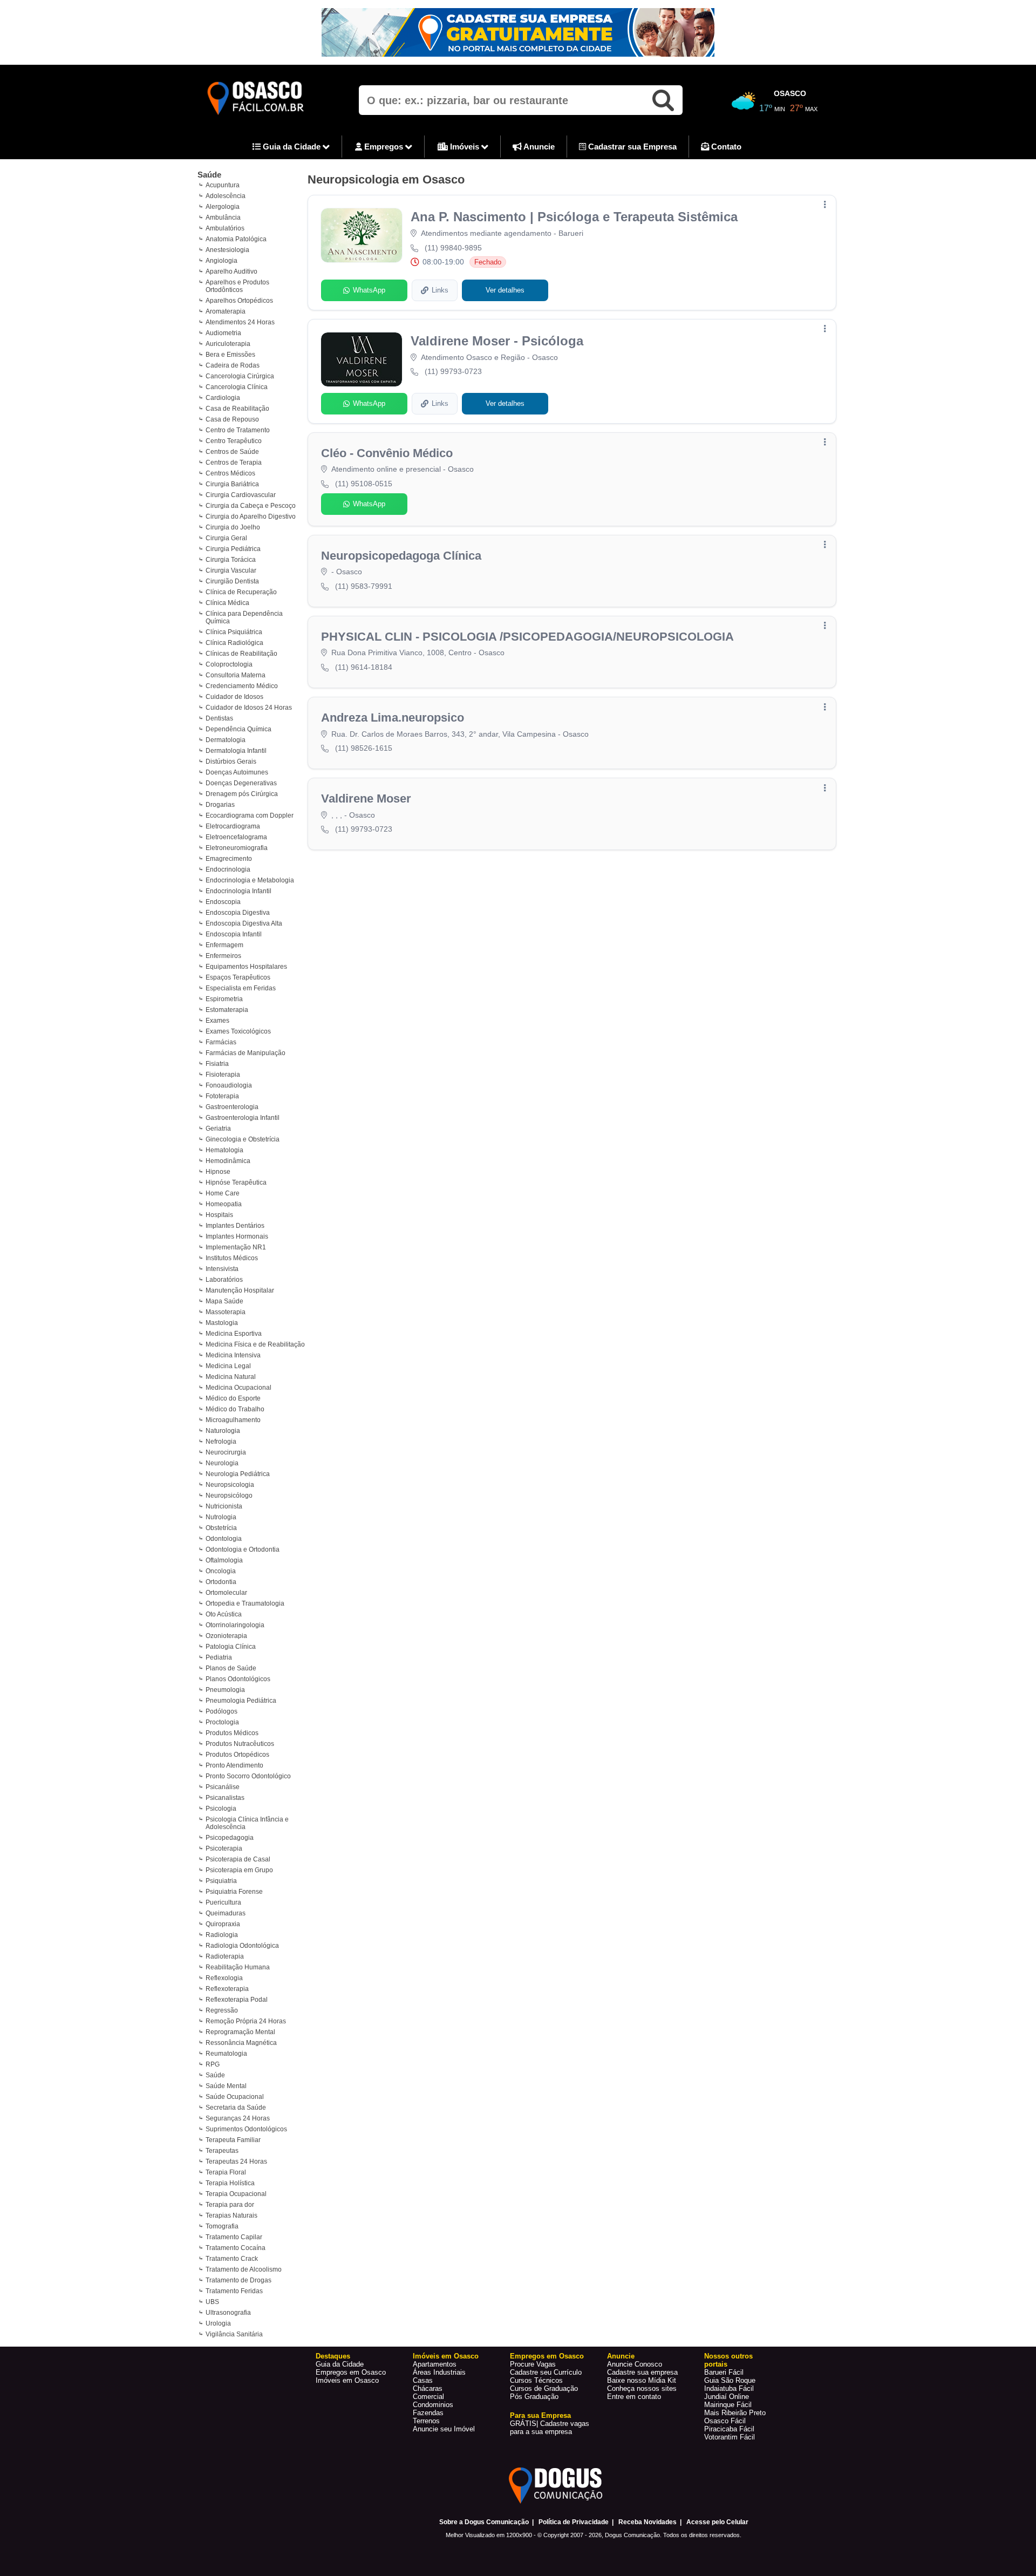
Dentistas (219, 718)
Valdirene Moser (366, 798)
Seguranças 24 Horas (238, 2118)
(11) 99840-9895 (453, 248)
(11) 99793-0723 (453, 371)
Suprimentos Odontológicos (246, 2129)
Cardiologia (223, 398)
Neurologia (222, 1463)
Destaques (333, 2356)
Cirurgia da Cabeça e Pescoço (251, 506)
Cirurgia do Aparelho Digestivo (251, 516)
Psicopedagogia (230, 1838)
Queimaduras (226, 1913)
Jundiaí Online (727, 2397)
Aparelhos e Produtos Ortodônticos (237, 286)
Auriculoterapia (228, 344)
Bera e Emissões (230, 355)
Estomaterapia (227, 1010)
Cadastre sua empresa (642, 2372)
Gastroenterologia (232, 1107)
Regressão (222, 2010)
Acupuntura (223, 185)
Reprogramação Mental (240, 2032)
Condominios (433, 2405)
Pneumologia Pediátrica (241, 1701)
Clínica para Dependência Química (244, 617)
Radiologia (222, 1935)
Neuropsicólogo (229, 1496)
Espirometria (224, 999)
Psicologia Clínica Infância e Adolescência (247, 1823)
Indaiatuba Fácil (729, 2388)
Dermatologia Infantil (236, 751)
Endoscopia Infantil (234, 934)
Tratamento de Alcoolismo (244, 2269)
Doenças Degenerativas (241, 783)
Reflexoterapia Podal (237, 2000)
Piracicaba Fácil (729, 2429)
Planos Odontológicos (238, 1679)
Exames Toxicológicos (238, 1031)
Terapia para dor (230, 2205)
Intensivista (222, 1269)
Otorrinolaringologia (235, 1625)
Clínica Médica (227, 603)
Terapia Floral (226, 2172)
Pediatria (219, 1657)
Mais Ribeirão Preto (735, 2413)
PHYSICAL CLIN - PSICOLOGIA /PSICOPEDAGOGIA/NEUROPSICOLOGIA (527, 637)
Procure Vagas (533, 2364)
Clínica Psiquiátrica (234, 632)
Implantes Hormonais (237, 1236)
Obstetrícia (221, 1528)
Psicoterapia (224, 1848)
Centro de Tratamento (238, 430)
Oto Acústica (224, 1614)
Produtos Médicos (232, 1733)
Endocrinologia (228, 869)
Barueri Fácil (724, 2372)
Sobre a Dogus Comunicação (484, 2522)
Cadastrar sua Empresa (631, 147)
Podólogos (221, 1711)
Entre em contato (634, 2397)
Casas (423, 2380)
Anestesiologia (227, 250)
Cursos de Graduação (544, 2388)
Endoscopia (223, 902)
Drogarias (220, 805)
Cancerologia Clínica (237, 387)
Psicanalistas (225, 1798)
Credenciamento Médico (242, 686)
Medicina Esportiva (234, 1334)
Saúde (209, 175)
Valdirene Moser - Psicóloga (497, 341)
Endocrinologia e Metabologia (250, 880)
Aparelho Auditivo (231, 271)
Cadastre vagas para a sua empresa (550, 2428)
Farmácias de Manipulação (246, 1053)
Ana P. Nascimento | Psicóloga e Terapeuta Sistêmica (574, 217)
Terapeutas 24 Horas (236, 2162)
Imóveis (465, 147)
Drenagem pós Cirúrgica (242, 794)
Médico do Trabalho (235, 1409)
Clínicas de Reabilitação (241, 654)
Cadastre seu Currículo (546, 2372)
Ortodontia (221, 1582)
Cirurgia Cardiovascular (241, 495)
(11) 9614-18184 (364, 667)
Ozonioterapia (226, 1636)
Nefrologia (221, 1442)
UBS (212, 2302)
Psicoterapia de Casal (238, 1859)
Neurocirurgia (226, 1452)
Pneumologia (225, 1690)
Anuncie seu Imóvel (444, 2429)
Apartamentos (435, 2364)
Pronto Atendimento (234, 1765)
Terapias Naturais (231, 2215)
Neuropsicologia (230, 1485)
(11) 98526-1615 (364, 748)
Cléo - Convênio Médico (387, 453)
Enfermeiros (223, 956)
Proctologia (222, 1722)
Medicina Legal (228, 1366)
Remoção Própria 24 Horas (246, 2021)
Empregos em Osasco (351, 2372)
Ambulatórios (225, 228)
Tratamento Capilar (234, 2237)
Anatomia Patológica (236, 239)
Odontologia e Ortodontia (243, 1549)
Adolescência (226, 196)
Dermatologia (226, 740)
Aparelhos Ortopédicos (239, 301)
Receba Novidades (647, 2522)
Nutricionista (224, 1506)
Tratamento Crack (232, 2259)
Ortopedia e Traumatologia (245, 1603)
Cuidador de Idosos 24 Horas (249, 708)
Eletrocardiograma (233, 826)
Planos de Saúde (231, 1668)
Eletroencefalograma (236, 837)
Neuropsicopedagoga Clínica (401, 556)
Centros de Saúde (232, 452)
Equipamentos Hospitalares (246, 967)
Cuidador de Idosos (234, 697)
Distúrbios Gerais (231, 762)
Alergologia (223, 207)
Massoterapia (226, 1312)
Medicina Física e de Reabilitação (255, 1344)
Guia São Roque (730, 2380)
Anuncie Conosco (635, 2364)
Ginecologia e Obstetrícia (243, 1139)
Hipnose (218, 1172)
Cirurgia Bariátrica (232, 484)
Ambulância (223, 218)
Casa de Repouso (232, 419)
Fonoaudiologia (229, 1085)
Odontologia (224, 1539)
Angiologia (221, 261)
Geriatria (218, 1129)
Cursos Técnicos (536, 2380)
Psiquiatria (221, 1881)
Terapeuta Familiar (233, 2140)
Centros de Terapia (234, 463)
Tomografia (222, 2226)
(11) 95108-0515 (364, 484)
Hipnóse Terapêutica (236, 1182)
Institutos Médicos (232, 1258)
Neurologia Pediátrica (238, 1474)
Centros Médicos (230, 473)
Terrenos (426, 2421)
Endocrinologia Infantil (238, 891)
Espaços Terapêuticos (238, 977)
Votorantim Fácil (730, 2437)
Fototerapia (222, 1096)
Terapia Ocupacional (236, 2194)
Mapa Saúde (224, 1301)
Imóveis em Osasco (347, 2380)
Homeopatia (224, 1204)
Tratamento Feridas (234, 2291)
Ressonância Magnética (241, 2043)
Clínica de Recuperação (241, 592)
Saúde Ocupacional (235, 2097)
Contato (725, 147)
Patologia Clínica (231, 1647)
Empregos (384, 147)
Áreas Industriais (439, 2372)
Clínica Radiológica (234, 643)
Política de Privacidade (574, 2522)
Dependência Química (238, 729)
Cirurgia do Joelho (233, 527)
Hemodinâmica (228, 1161)
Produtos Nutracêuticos (240, 1744)
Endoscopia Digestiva (238, 913)
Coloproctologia (229, 664)
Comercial (428, 2397)
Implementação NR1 (236, 1247)
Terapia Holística (230, 2183)
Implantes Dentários (235, 1226)
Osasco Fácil (725, 2421)
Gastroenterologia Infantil (243, 1118)
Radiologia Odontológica (242, 1946)
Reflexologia (224, 1978)
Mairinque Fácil (728, 2405)
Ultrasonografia (228, 2313)
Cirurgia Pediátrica (233, 549)
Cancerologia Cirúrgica (240, 376)
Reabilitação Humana (238, 1967)
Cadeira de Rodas (233, 365)
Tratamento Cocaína (236, 2248)
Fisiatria (217, 1064)
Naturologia (223, 1431)
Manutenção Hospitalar (240, 1290)
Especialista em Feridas (241, 988)
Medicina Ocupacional (238, 1388)
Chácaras (428, 2388)
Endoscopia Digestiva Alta (244, 923)
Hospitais (219, 1215)
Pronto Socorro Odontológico (248, 1776)
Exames (217, 1021)
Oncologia (221, 1571)
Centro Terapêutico (234, 441)
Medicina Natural (231, 1377)
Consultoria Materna (236, 675)
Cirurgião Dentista (232, 581)
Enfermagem (224, 945)
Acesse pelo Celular (717, 2522)
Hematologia (224, 1150)
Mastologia (222, 1323)
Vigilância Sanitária (234, 2334)
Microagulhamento (233, 1420)
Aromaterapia (226, 311)
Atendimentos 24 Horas (240, 322)
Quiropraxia (223, 1924)
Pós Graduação (534, 2397)
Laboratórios (224, 1280)
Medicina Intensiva (233, 1355)
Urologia (218, 2323)
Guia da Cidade (292, 147)
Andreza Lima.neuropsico (393, 718)
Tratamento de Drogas (238, 2280)
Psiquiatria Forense (234, 1892)
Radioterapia (225, 1956)
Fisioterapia (223, 1075)
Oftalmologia (224, 1560)
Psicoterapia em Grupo (239, 1870)
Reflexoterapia (227, 1989)
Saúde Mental (226, 2086)
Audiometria (223, 333)
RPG (213, 2064)
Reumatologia (226, 2054)
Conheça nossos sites (642, 2388)
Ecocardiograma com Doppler (250, 815)
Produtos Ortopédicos (237, 1755)
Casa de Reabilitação (237, 409)
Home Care (223, 1193)
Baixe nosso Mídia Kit (642, 2380)
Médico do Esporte (233, 1398)
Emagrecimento (229, 859)
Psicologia (221, 1809)
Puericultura (223, 1902)
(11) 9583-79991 (364, 586)
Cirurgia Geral (226, 538)
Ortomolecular (226, 1593)
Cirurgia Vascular (231, 570)
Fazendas (428, 2413)
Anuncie (538, 147)
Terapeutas (222, 2151)
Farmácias (221, 1042)
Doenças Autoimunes (237, 772)
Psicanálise (223, 1787)
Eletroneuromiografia (237, 848)
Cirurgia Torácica (231, 560)
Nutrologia (221, 1517)
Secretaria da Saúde (236, 2108)
